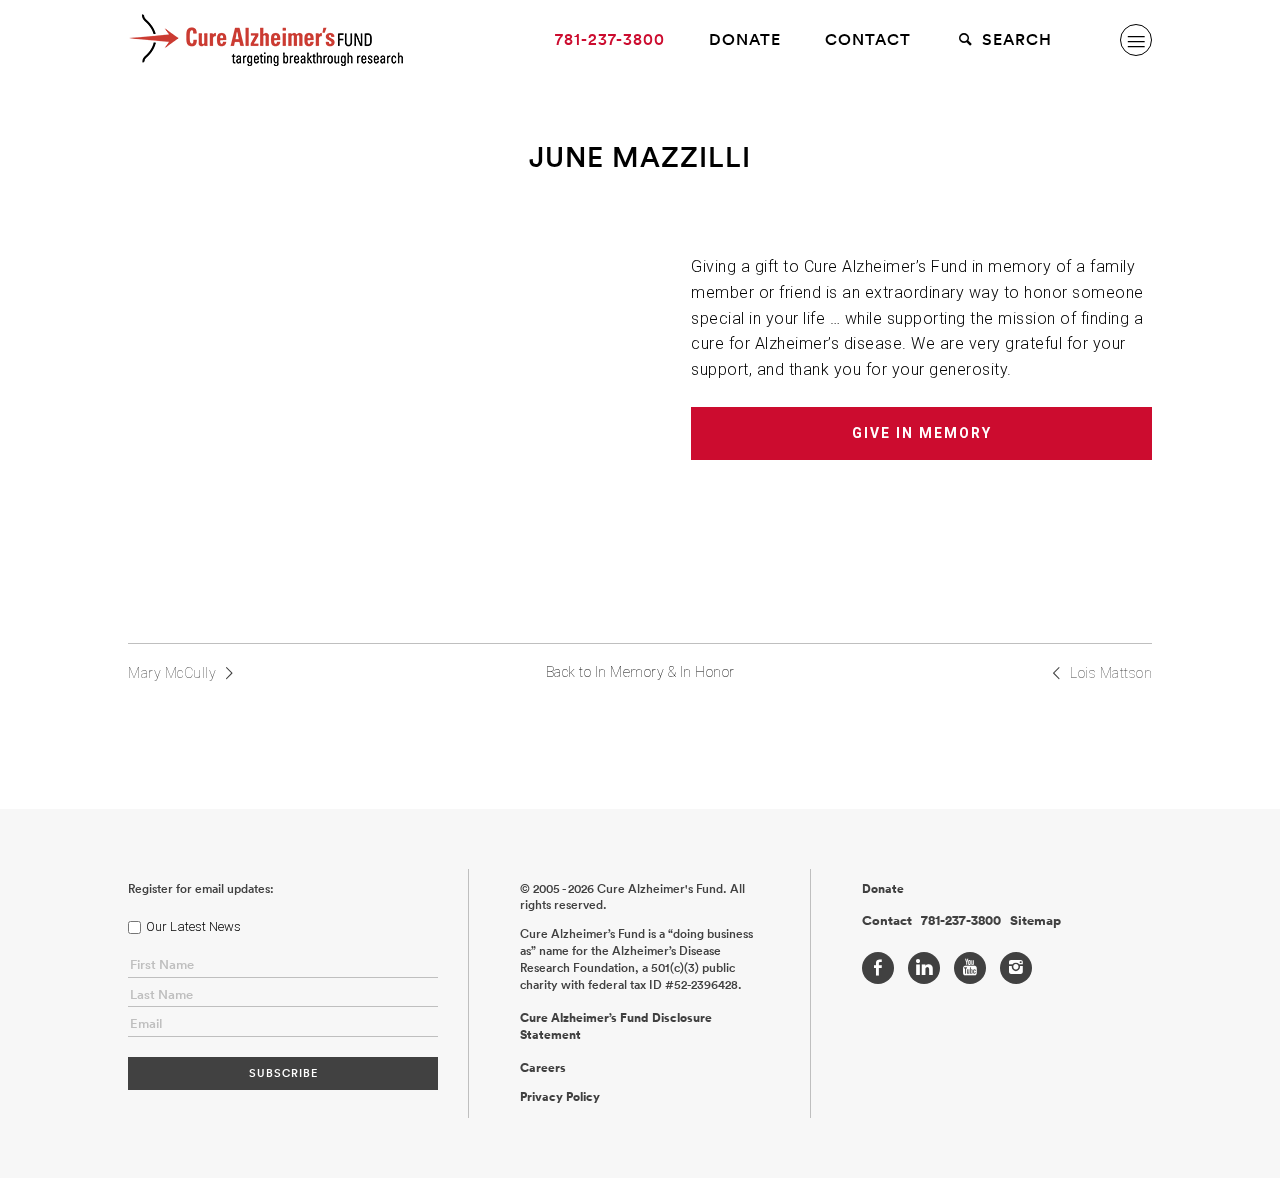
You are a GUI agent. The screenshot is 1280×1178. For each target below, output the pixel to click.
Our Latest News (193, 926)
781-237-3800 (610, 39)
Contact (868, 39)
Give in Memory (922, 433)
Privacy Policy (560, 1097)
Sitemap (1035, 921)
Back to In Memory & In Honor (640, 672)
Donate (745, 39)
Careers (543, 1068)
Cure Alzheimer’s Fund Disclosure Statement (616, 1026)
